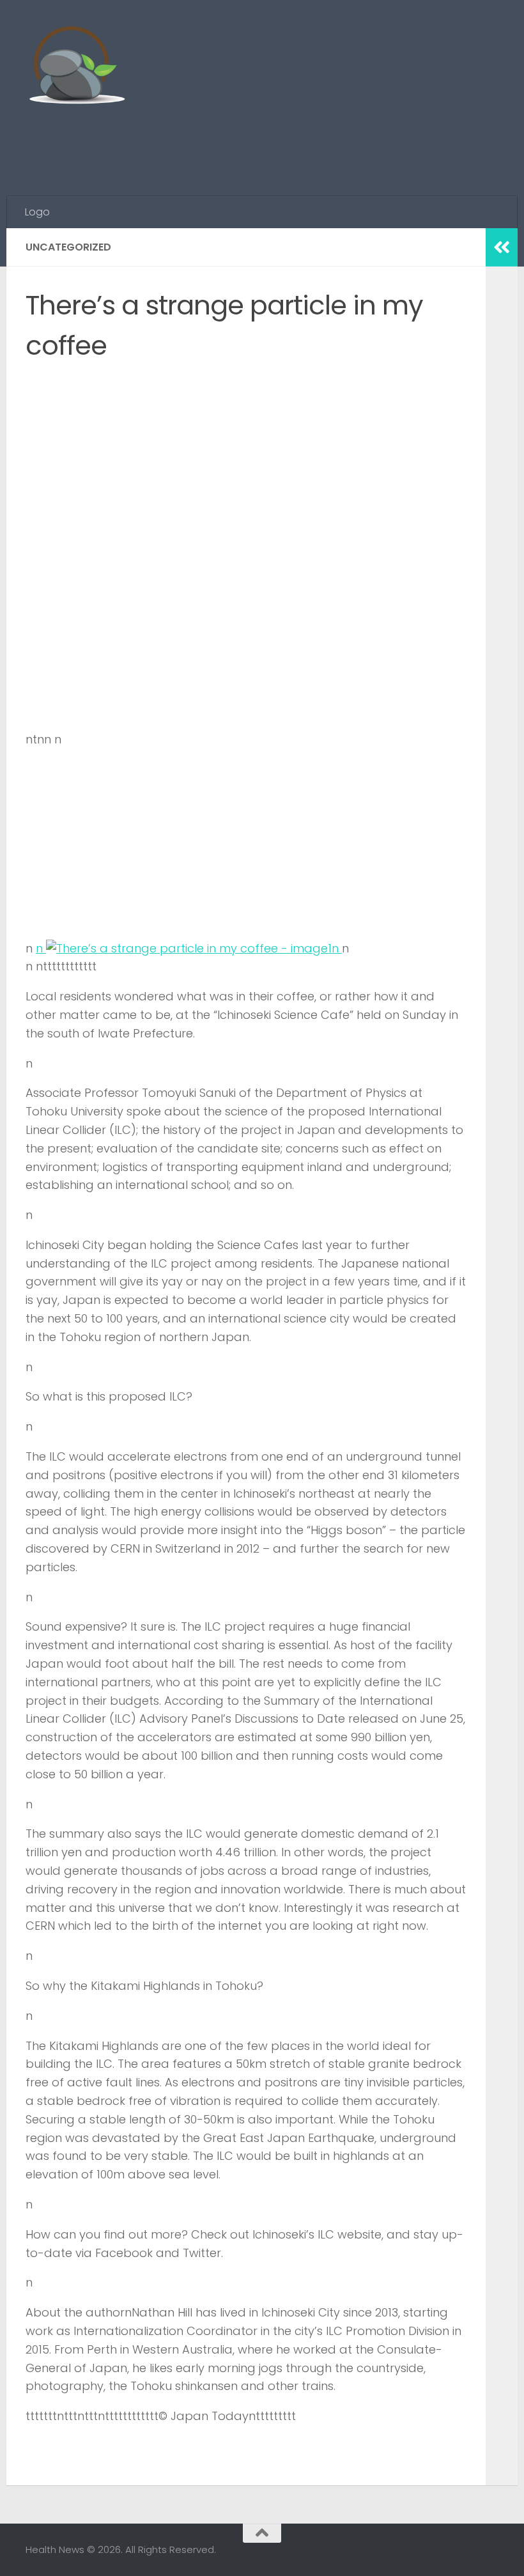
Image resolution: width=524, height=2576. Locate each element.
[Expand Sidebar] (502, 247)
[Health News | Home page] (76, 67)
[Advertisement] (266, 144)
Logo (37, 212)
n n (189, 948)
